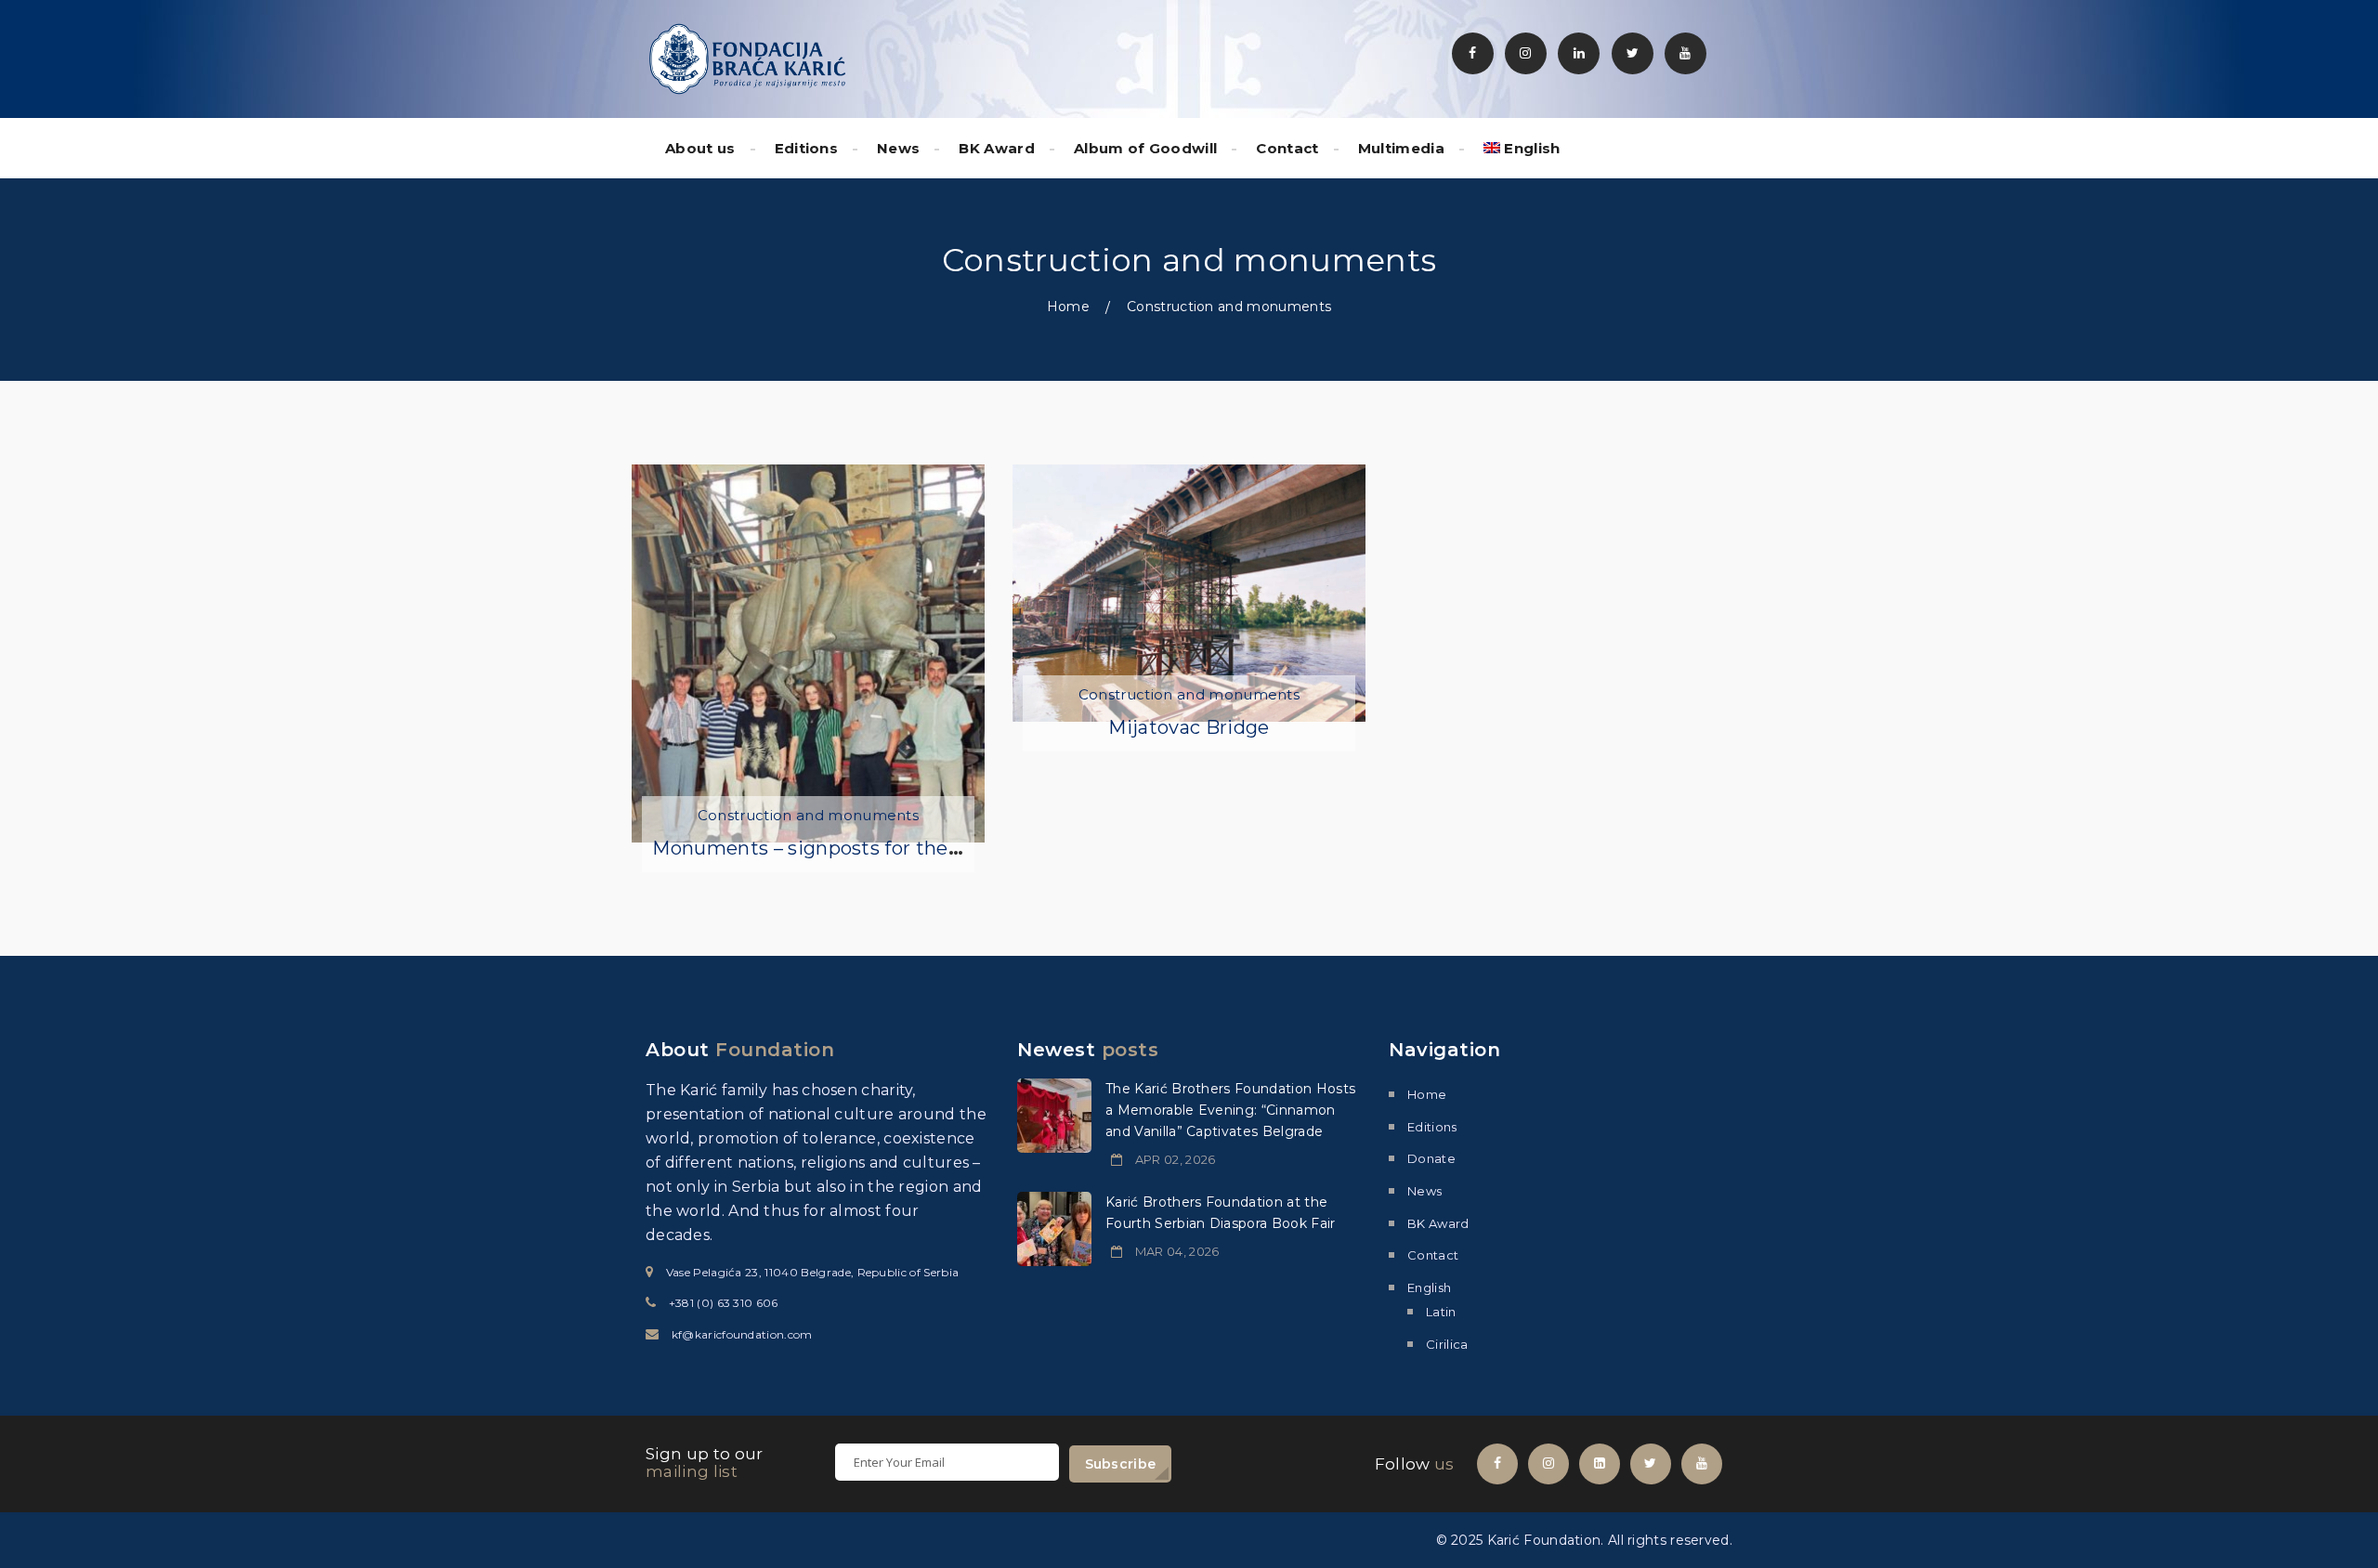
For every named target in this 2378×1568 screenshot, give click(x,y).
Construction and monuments (808, 815)
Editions (807, 148)
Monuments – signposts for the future (832, 848)
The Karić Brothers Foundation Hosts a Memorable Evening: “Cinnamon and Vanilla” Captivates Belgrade (1230, 1110)
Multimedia (1401, 148)
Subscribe (1121, 1464)
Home (1068, 307)
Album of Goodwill (1145, 148)
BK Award (997, 148)
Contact (1287, 148)
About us (700, 148)
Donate (1431, 1158)
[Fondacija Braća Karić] (748, 58)
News (898, 148)
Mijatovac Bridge (1189, 727)
